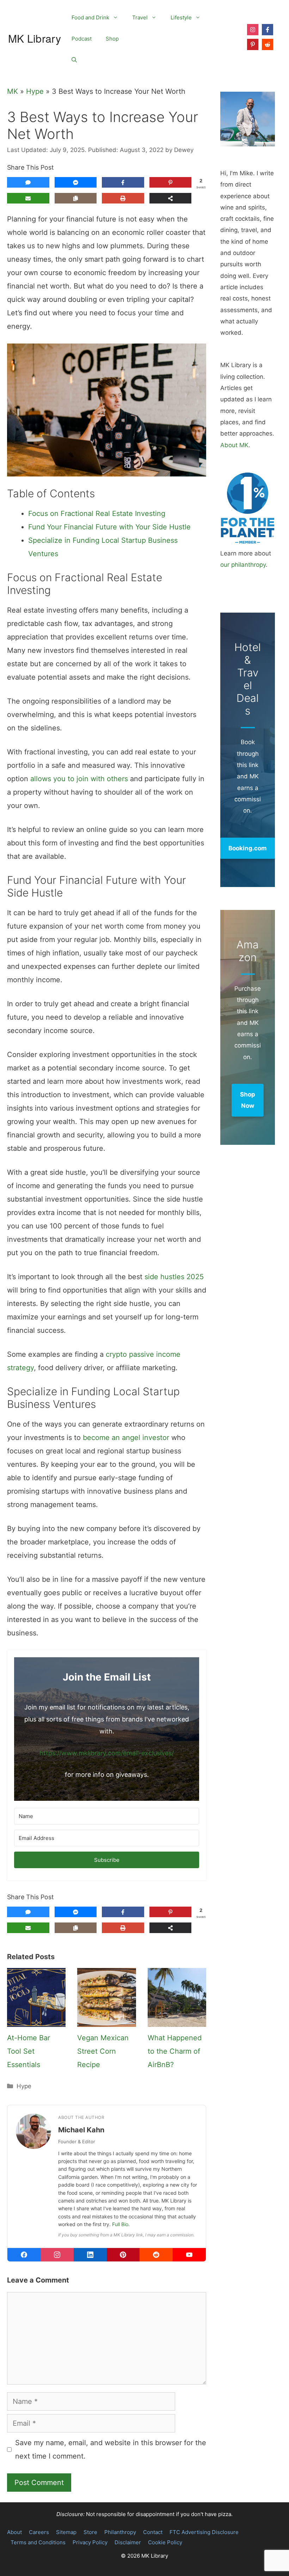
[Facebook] (24, 2255)
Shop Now (248, 1100)
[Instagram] (57, 2255)
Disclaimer (128, 2542)
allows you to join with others (79, 779)
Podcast (82, 39)
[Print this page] (123, 198)
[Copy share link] (76, 198)
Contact (153, 2532)
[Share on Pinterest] (171, 182)
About (14, 2532)
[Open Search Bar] (74, 60)
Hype (35, 91)
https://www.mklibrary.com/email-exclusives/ (107, 1753)
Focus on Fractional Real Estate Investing (97, 514)
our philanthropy (243, 565)
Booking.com (248, 848)
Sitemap (66, 2532)
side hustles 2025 (174, 1277)
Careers (39, 2532)
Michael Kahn (81, 2130)
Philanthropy (120, 2532)
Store (90, 2532)
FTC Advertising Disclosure (204, 2532)
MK (13, 91)
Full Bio (120, 2224)
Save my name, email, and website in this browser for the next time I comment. (111, 2449)
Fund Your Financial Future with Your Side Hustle (109, 527)
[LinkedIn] (90, 2255)
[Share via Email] (28, 198)
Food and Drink (90, 17)
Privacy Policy (90, 2542)
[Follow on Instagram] (253, 30)
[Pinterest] (123, 2255)
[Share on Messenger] (76, 182)
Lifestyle (181, 17)
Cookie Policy (165, 2542)
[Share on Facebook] (123, 182)
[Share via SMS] (28, 182)
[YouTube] (189, 2255)
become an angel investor (126, 1438)
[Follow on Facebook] (268, 30)
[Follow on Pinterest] (253, 44)
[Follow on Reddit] (268, 44)
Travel (140, 17)
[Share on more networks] (171, 198)
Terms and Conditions (38, 2542)
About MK (234, 445)
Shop (112, 39)
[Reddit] (156, 2255)
